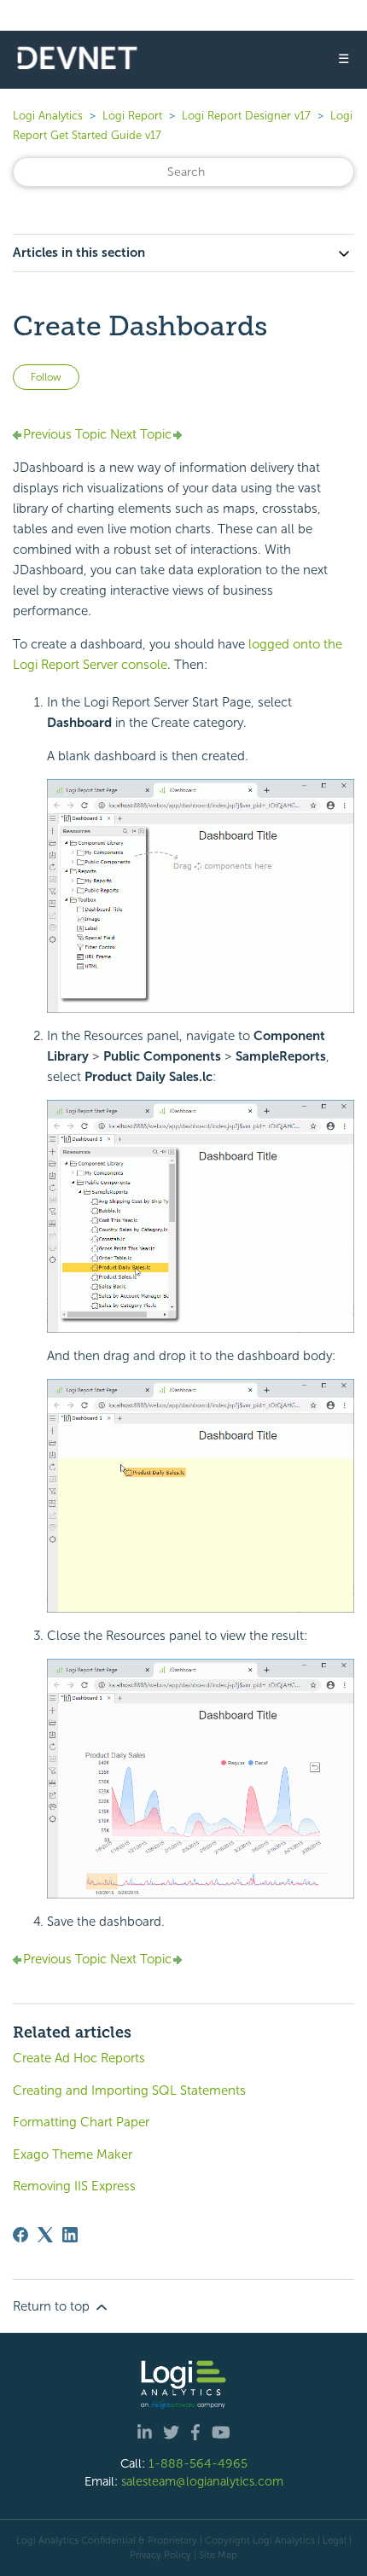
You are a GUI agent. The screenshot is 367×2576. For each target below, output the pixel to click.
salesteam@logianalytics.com (202, 2481)
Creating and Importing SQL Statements (129, 2090)
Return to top (53, 2306)
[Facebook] (20, 2235)
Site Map (218, 2555)
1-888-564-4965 (198, 2463)
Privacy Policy (160, 2555)
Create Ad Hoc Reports (79, 2058)
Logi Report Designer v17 (246, 116)
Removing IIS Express (74, 2186)
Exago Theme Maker (73, 2154)
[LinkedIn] (70, 2235)
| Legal (332, 2540)
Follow (46, 377)
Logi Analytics (48, 116)
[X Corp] (45, 2235)
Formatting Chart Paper (81, 2122)
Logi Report (132, 116)
